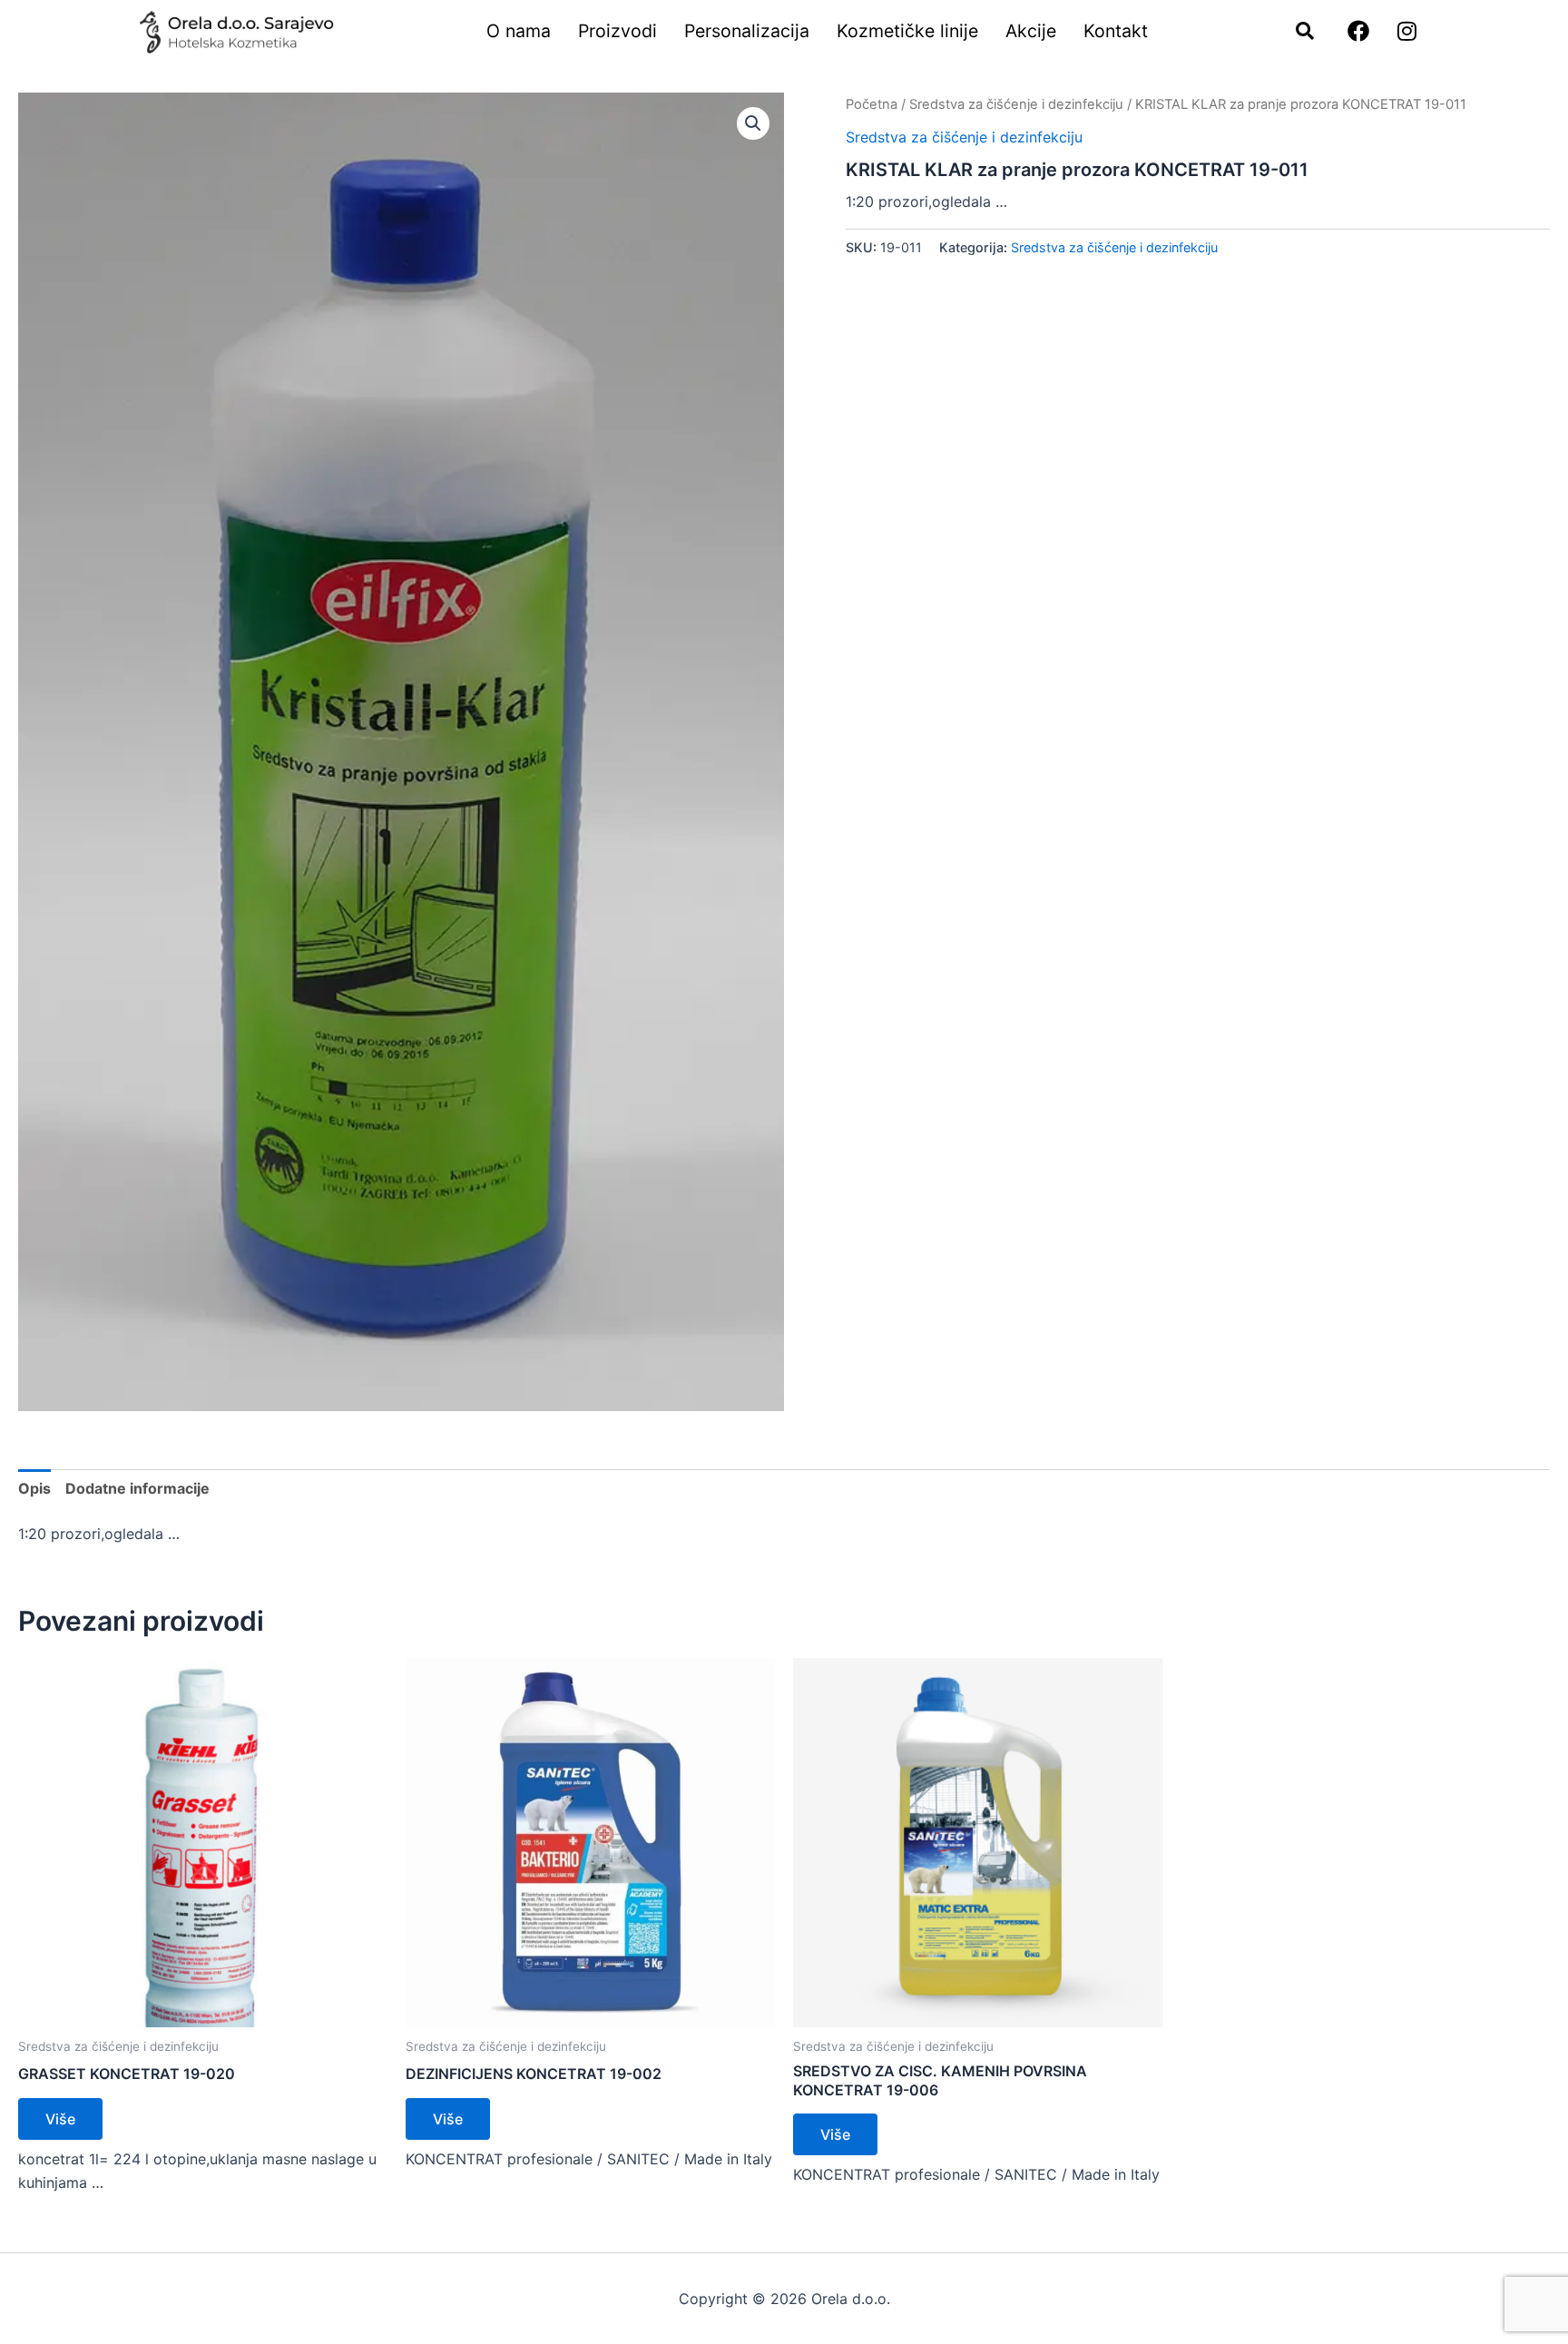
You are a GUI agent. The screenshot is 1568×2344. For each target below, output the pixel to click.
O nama (519, 31)
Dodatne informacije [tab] (137, 1488)
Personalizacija (747, 31)
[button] (753, 123)
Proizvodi (617, 31)
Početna (872, 104)
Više (60, 2119)
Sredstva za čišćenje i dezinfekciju (1016, 104)
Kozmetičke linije (907, 31)
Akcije (1031, 31)
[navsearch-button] (1296, 32)
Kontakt (1116, 31)
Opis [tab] (34, 1488)
